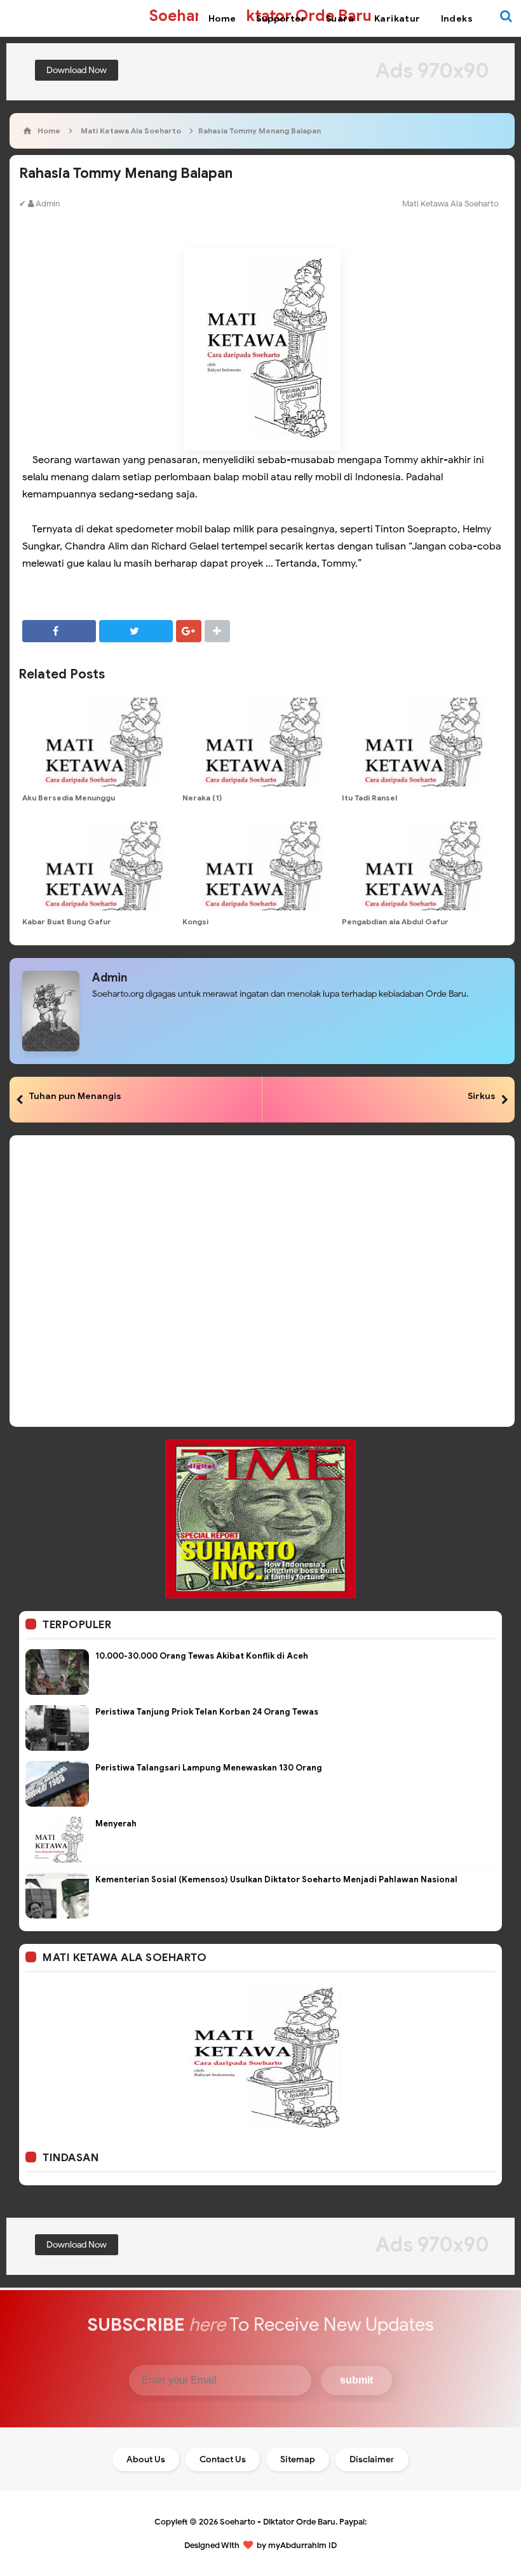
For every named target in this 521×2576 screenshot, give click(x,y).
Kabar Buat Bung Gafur (67, 921)
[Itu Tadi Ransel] (419, 742)
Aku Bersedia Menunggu (69, 798)
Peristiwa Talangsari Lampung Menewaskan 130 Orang (209, 1768)
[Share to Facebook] (59, 631)
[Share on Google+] (189, 631)
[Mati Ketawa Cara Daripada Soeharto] (260, 2058)
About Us (146, 2459)
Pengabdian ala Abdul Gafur (395, 921)
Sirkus (482, 1096)
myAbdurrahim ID (302, 2545)
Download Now (77, 70)
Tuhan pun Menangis (75, 1096)
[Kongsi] (259, 866)
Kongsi (195, 921)
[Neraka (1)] (259, 742)
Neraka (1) (202, 798)
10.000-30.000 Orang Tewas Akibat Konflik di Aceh (202, 1656)
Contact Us (223, 2459)
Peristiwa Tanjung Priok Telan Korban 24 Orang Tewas (207, 1712)
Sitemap (298, 2459)
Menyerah (116, 1824)
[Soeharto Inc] (260, 1518)
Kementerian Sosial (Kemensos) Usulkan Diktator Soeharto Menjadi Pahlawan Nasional (276, 1879)
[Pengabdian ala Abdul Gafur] (419, 866)
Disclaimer (372, 2459)
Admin (110, 978)
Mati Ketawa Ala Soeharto (450, 204)
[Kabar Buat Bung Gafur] (99, 866)
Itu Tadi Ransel (369, 798)
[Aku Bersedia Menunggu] (99, 742)
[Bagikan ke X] (136, 631)
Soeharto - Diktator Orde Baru (278, 2522)
